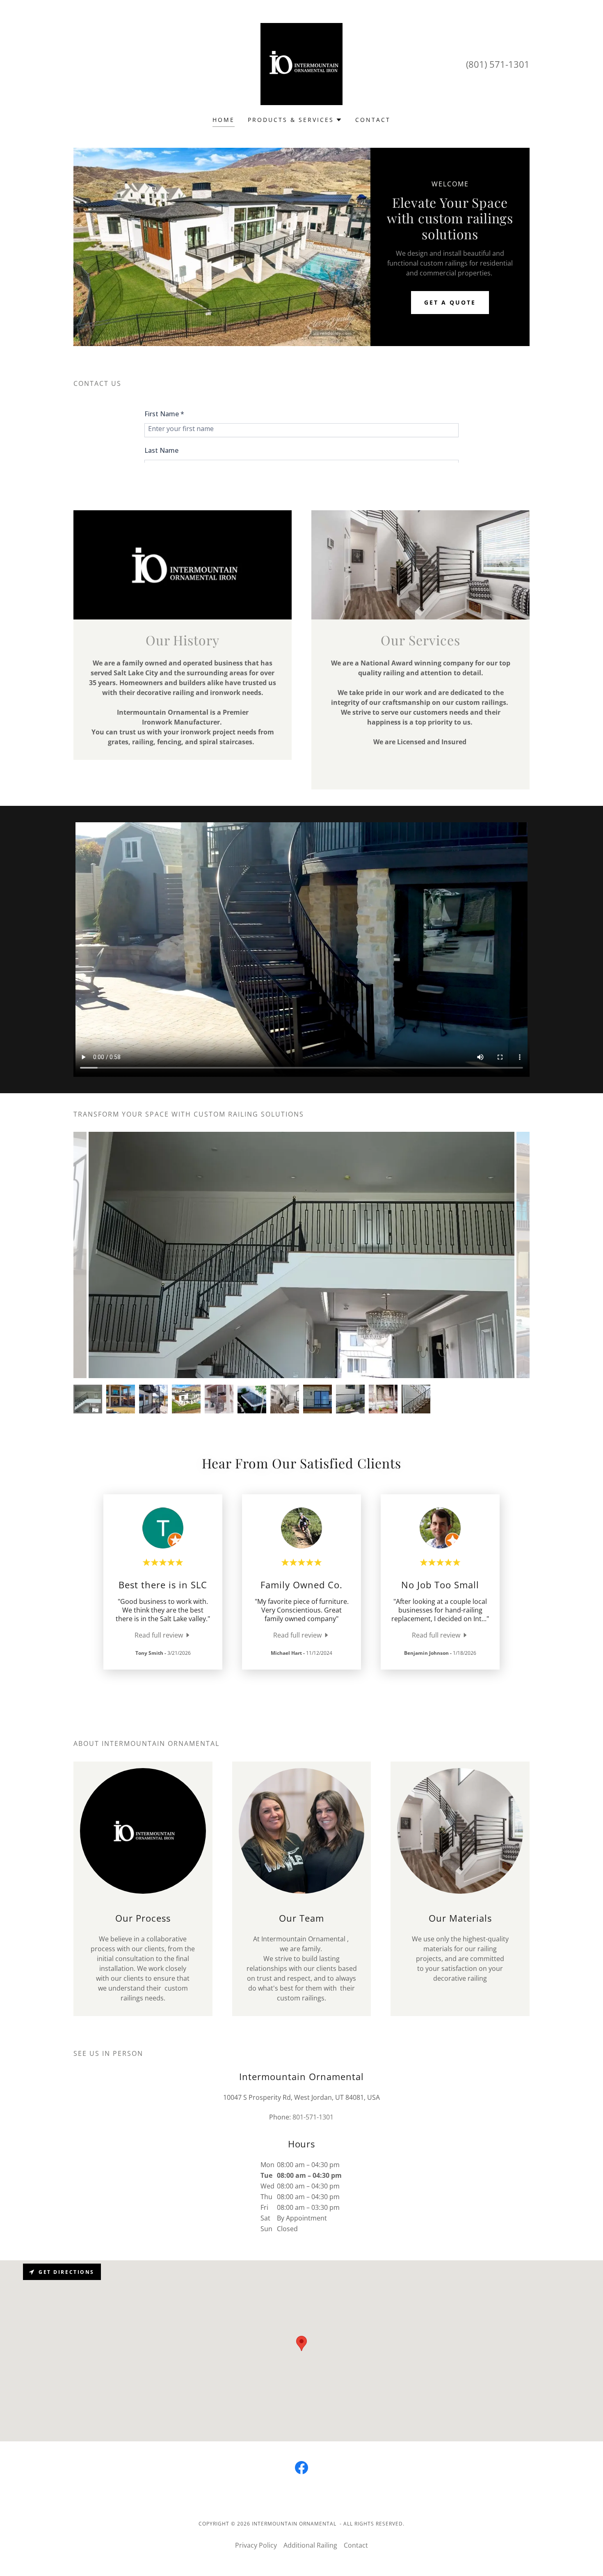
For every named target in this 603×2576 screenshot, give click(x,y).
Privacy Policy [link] (256, 2545)
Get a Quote (450, 302)
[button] (295, 120)
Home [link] (224, 120)
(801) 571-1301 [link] (498, 64)
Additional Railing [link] (310, 2545)
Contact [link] (373, 120)
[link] (301, 63)
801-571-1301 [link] (313, 2117)
